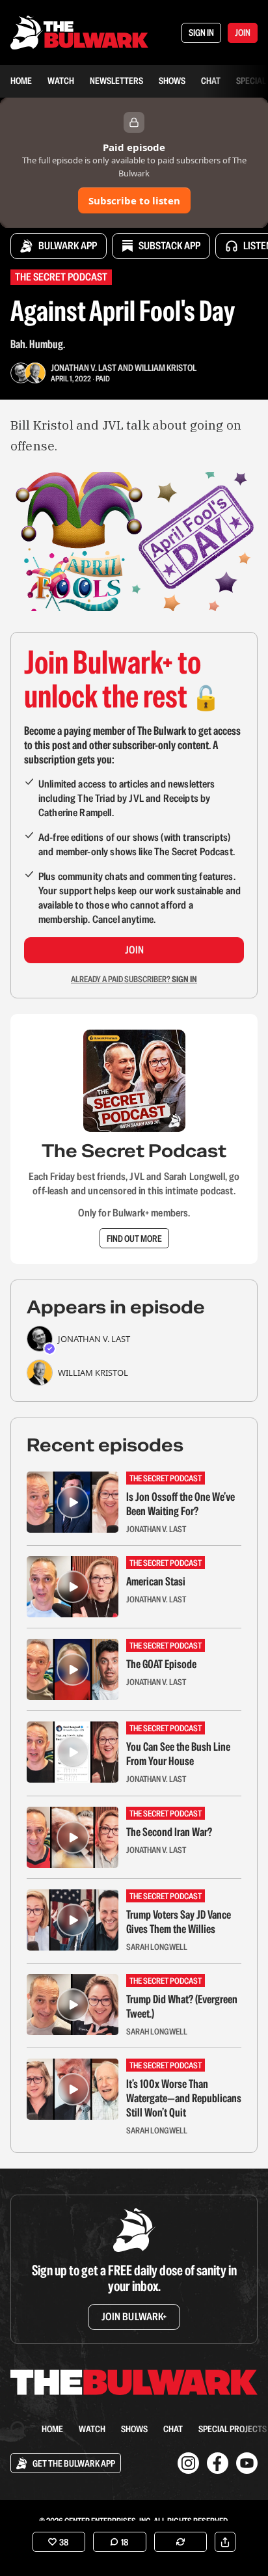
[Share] (225, 2542)
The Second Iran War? (169, 1832)
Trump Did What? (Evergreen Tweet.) (182, 2007)
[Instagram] (188, 2463)
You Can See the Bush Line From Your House (178, 1754)
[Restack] (181, 2542)
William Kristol (166, 368)
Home (21, 81)
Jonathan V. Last (84, 368)
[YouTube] (247, 2463)
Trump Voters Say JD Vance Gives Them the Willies (179, 1922)
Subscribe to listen (134, 200)
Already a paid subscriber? (134, 979)
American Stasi (156, 1582)
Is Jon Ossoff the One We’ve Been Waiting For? (181, 1504)
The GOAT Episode (161, 1664)
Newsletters (116, 81)
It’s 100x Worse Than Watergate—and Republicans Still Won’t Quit (184, 2098)
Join (134, 950)
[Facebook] (218, 2463)
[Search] (18, 2429)
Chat (211, 81)
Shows (172, 81)
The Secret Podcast (61, 277)
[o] (73, 1502)
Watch (61, 81)
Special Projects (233, 2429)
